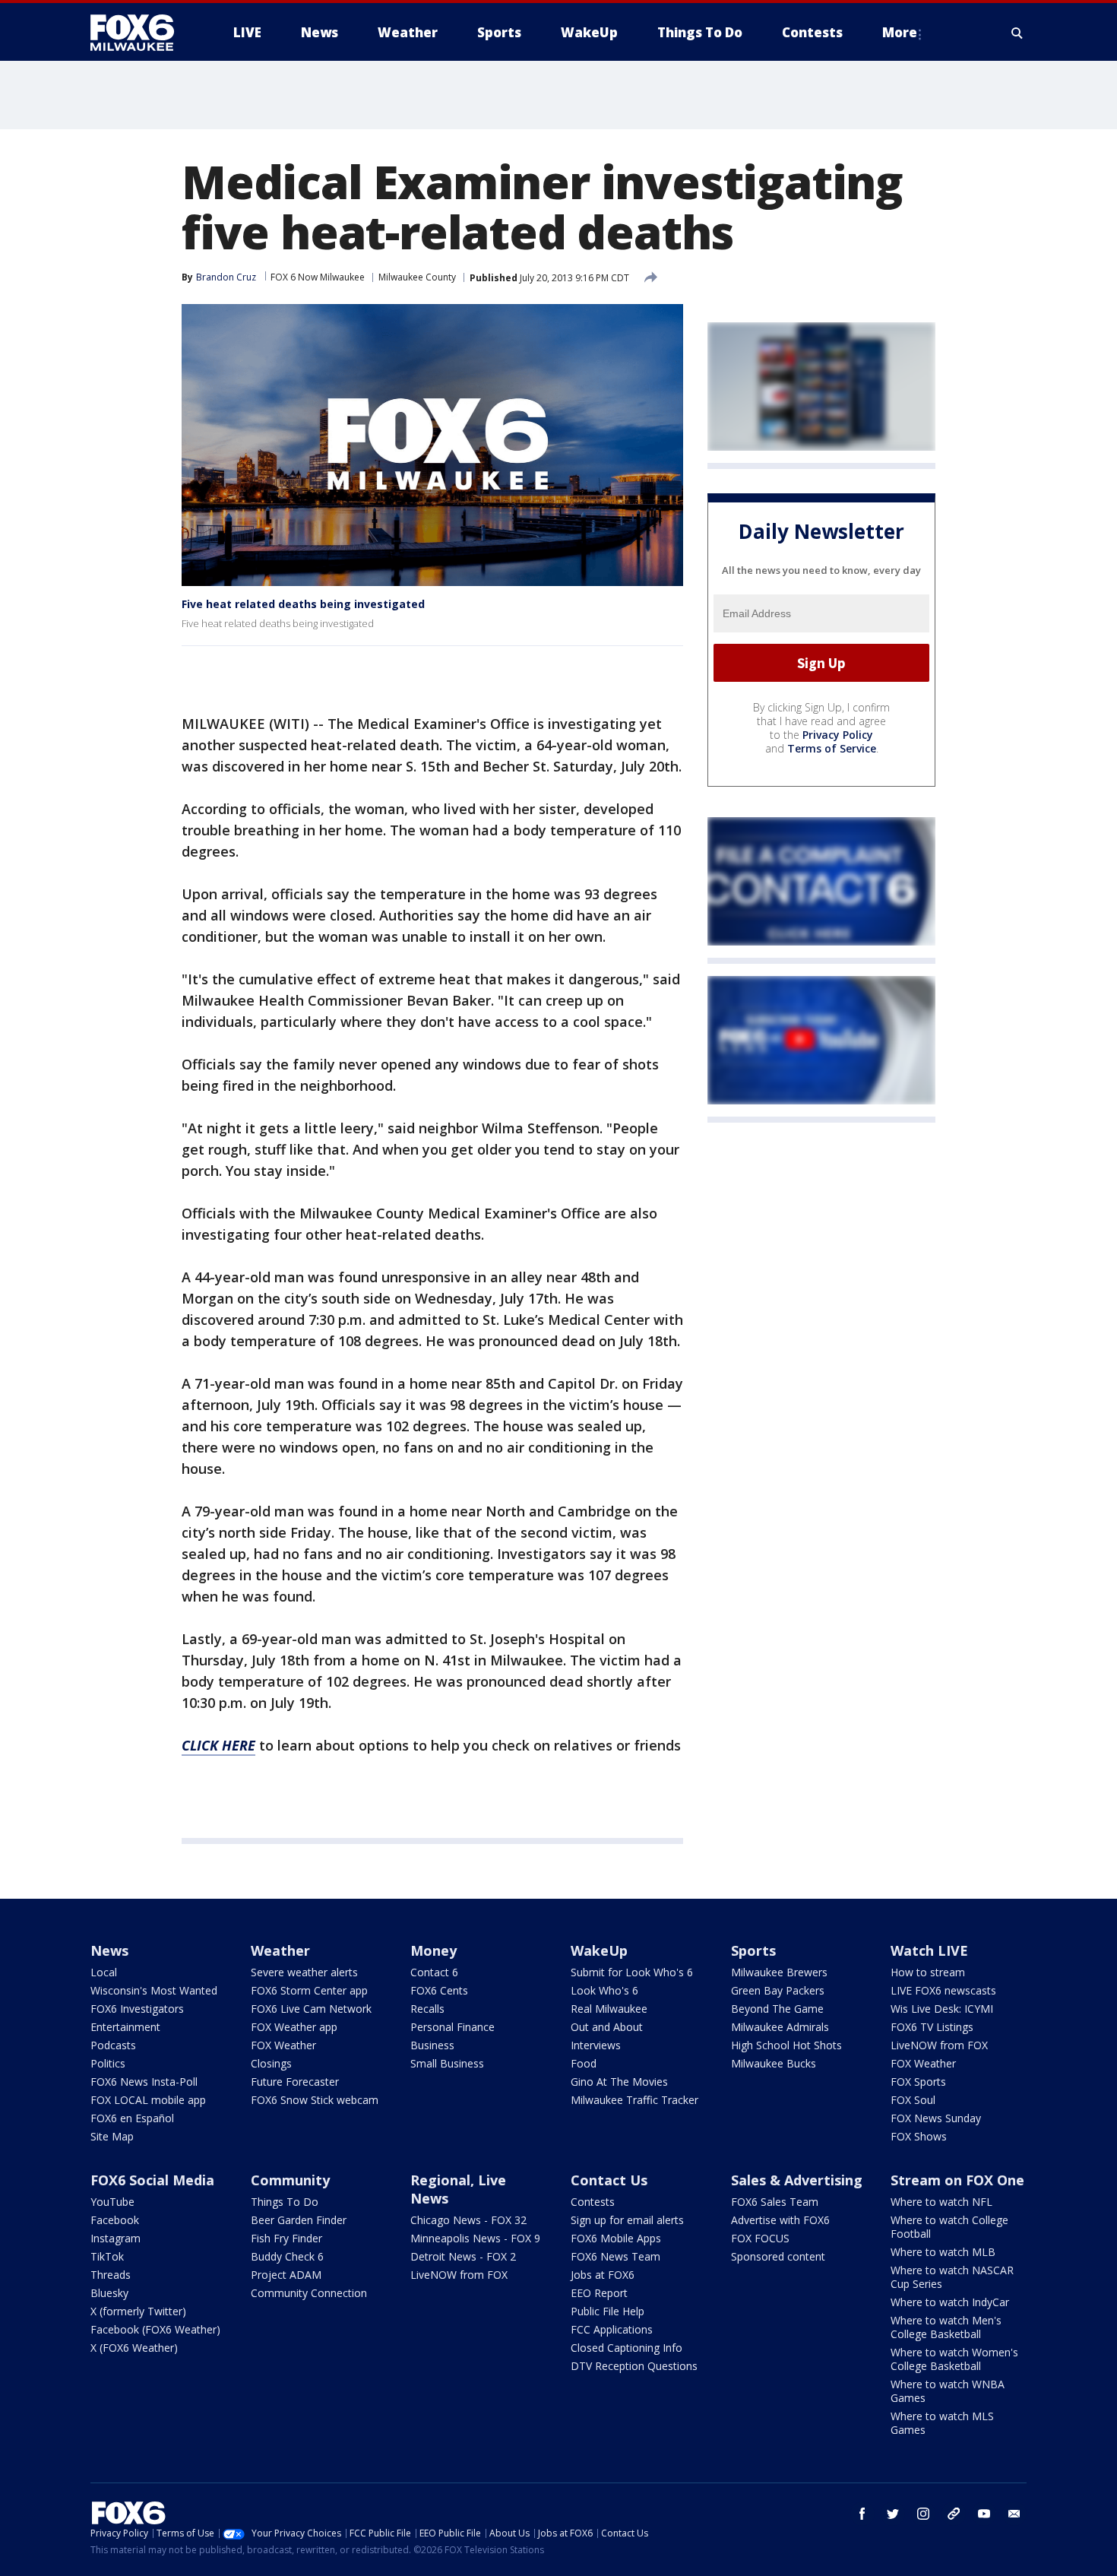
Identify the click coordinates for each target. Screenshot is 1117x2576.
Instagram (115, 2238)
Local (104, 1972)
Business (432, 2045)
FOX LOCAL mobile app (148, 2100)
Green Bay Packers (778, 1990)
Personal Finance (452, 2027)
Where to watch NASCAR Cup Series (952, 2277)
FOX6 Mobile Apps (616, 2238)
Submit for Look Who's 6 (632, 1972)
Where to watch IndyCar (950, 2302)
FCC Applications (612, 2329)
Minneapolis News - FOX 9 (475, 2238)
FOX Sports (918, 2082)
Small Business (447, 2063)
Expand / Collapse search (1017, 33)
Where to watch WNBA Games (948, 2391)
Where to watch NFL (941, 2202)
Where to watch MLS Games (942, 2423)
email (1014, 2514)
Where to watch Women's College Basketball (954, 2359)
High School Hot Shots (786, 2045)
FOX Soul (913, 2100)
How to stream (928, 1972)
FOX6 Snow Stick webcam (315, 2100)
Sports (753, 1950)
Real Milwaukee (609, 2009)
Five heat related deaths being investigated (303, 604)
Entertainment (125, 2027)
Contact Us (609, 2180)
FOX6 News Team (615, 2256)
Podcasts (113, 2045)
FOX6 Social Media (152, 2180)
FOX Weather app (294, 2027)
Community (290, 2180)
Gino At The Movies (619, 2082)
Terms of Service (832, 748)
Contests (593, 2202)
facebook (862, 2514)
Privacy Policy (838, 735)
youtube (984, 2514)
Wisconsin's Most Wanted (154, 1990)
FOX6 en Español (132, 2118)
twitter (893, 2514)
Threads (111, 2275)
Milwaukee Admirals (780, 2027)
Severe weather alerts (304, 1972)
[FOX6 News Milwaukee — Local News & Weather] (141, 33)
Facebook (115, 2220)
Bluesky (109, 2293)
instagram (923, 2514)
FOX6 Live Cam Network (311, 2009)
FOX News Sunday (936, 2118)
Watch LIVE (929, 1950)
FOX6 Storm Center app (309, 1990)
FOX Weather (283, 2045)
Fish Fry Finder (286, 2238)
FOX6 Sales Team (775, 2202)
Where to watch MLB (943, 2252)
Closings (271, 2063)
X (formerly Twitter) (138, 2311)
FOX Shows (919, 2136)
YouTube (112, 2202)
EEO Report (599, 2293)
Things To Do (285, 2202)
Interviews (596, 2045)
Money (434, 1950)
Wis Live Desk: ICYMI (942, 2009)
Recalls (427, 2009)
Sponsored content (778, 2256)
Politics (108, 2063)
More (900, 32)
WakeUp (599, 1950)
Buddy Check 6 (287, 2256)
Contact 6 (434, 1972)
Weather (280, 1950)
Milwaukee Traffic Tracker (634, 2100)
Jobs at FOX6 (603, 2275)
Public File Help (608, 2311)
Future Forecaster (295, 2082)
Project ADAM (286, 2275)
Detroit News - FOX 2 (463, 2256)
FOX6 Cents (439, 1990)
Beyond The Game (777, 2009)
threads (954, 2514)
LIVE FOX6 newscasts (943, 1990)
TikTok (107, 2256)
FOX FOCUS (760, 2238)
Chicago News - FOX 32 (468, 2220)
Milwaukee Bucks (774, 2063)
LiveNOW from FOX (939, 2045)
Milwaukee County (417, 277)
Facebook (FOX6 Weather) (155, 2329)
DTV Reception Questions (634, 2366)
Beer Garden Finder (299, 2220)
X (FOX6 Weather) (134, 2348)
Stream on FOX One (957, 2180)
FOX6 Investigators (137, 2009)
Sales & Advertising (797, 2180)
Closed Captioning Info (627, 2348)
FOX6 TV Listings (932, 2027)
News (109, 1950)
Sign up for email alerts (627, 2220)
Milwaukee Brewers (779, 1972)
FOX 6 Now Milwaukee (318, 277)
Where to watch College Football (949, 2227)
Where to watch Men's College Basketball (946, 2327)
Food (584, 2063)
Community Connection (309, 2293)
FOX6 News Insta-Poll (144, 2082)
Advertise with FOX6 (780, 2220)
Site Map (112, 2136)
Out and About (607, 2027)
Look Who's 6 (604, 1990)
